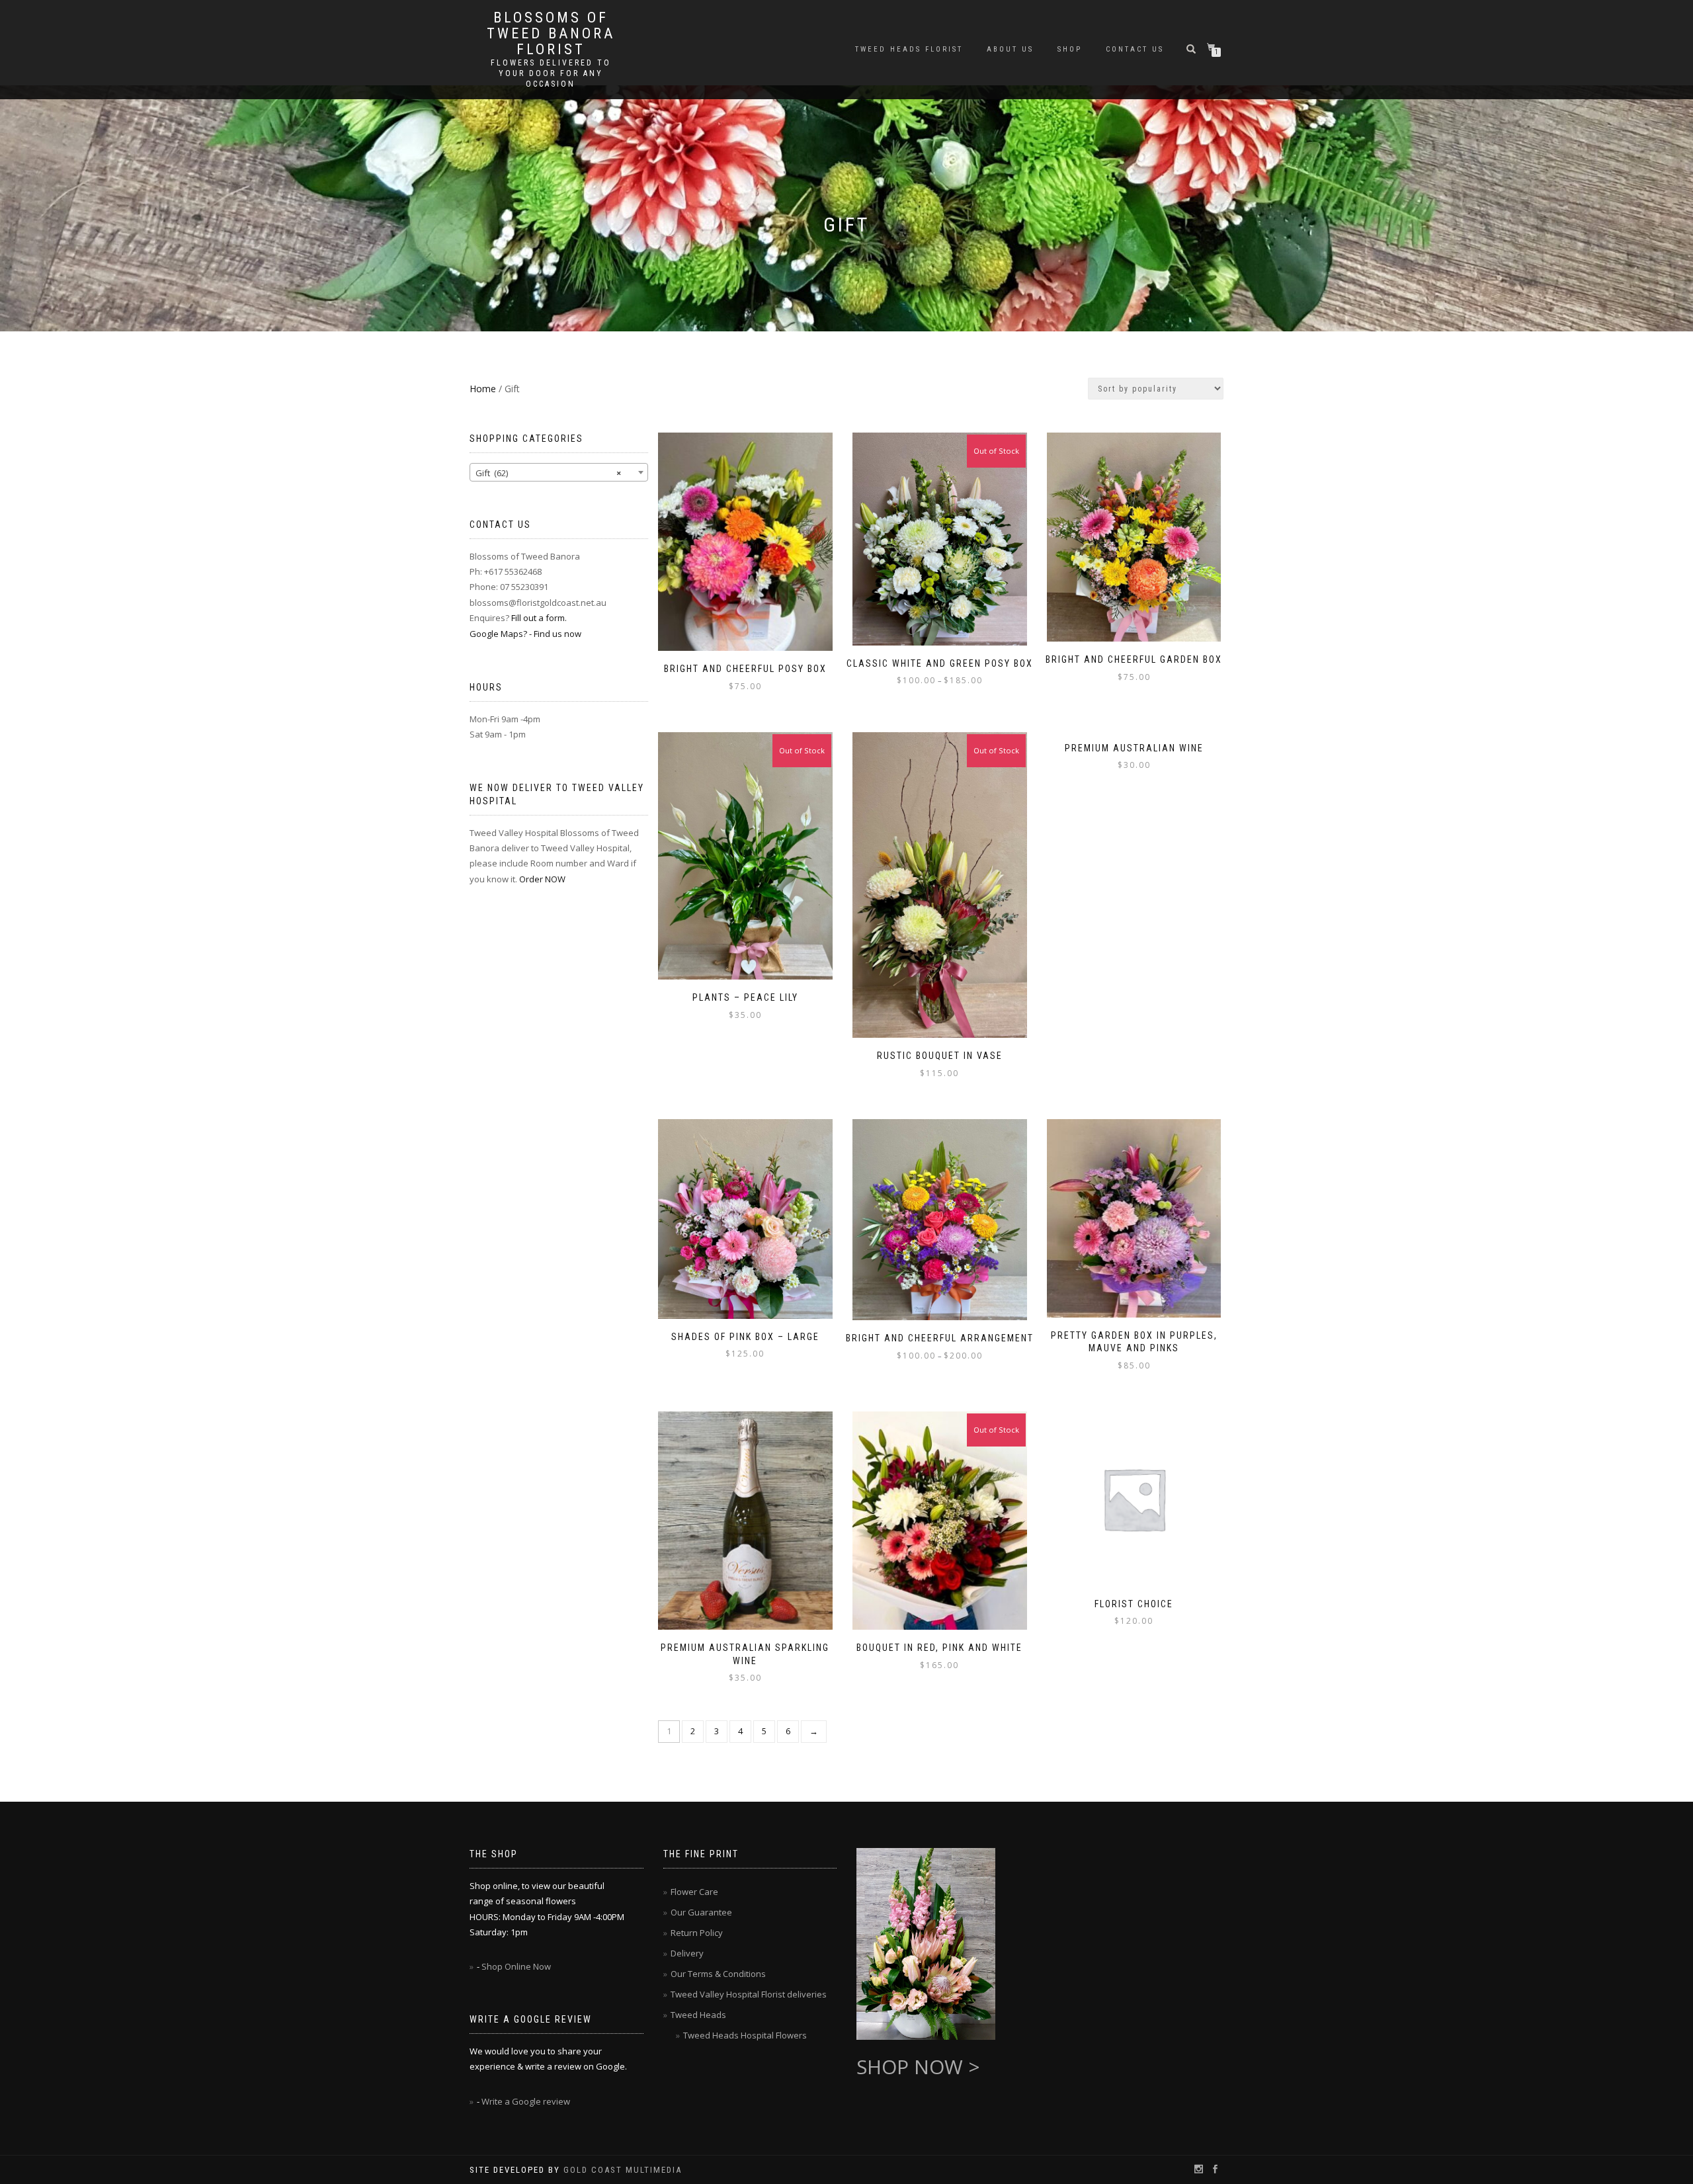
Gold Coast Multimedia (623, 2170)
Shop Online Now (516, 1966)
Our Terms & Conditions (718, 1974)
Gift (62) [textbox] (548, 473)
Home (483, 389)
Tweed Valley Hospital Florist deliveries (749, 1994)
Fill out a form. (539, 618)
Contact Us (1135, 49)
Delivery (687, 1953)
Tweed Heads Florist (909, 49)
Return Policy (697, 1933)
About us (1010, 49)
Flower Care (694, 1892)
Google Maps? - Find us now (525, 634)
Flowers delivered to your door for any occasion (551, 73)
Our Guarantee (701, 1912)
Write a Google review (526, 2101)
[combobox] (559, 472)
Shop (1070, 49)
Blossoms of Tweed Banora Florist (551, 34)
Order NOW (542, 879)
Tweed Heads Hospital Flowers (745, 2035)
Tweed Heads (698, 2015)
